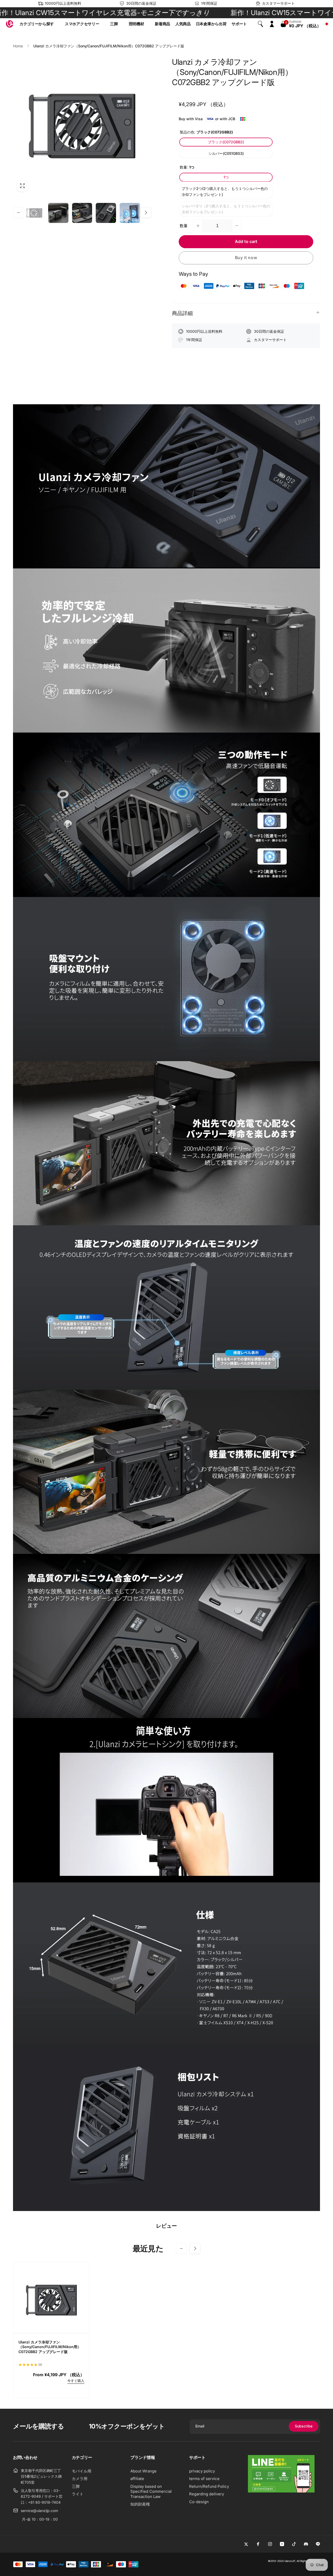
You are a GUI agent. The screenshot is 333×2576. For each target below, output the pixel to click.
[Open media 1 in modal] (82, 126)
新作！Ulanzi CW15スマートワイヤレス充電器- (160, 13)
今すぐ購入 (76, 2381)
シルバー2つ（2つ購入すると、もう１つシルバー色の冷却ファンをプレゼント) (226, 209)
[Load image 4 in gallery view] (106, 213)
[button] (40, 24)
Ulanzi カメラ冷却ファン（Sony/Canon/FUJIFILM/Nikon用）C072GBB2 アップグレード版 (50, 2347)
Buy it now (246, 258)
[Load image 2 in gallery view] (58, 213)
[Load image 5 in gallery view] (130, 213)
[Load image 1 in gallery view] (34, 213)
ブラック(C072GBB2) (226, 142)
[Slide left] (18, 213)
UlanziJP (290, 2561)
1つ (226, 177)
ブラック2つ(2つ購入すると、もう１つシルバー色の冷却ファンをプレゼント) (225, 191)
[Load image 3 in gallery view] (82, 213)
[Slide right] (146, 213)
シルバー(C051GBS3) (226, 153)
